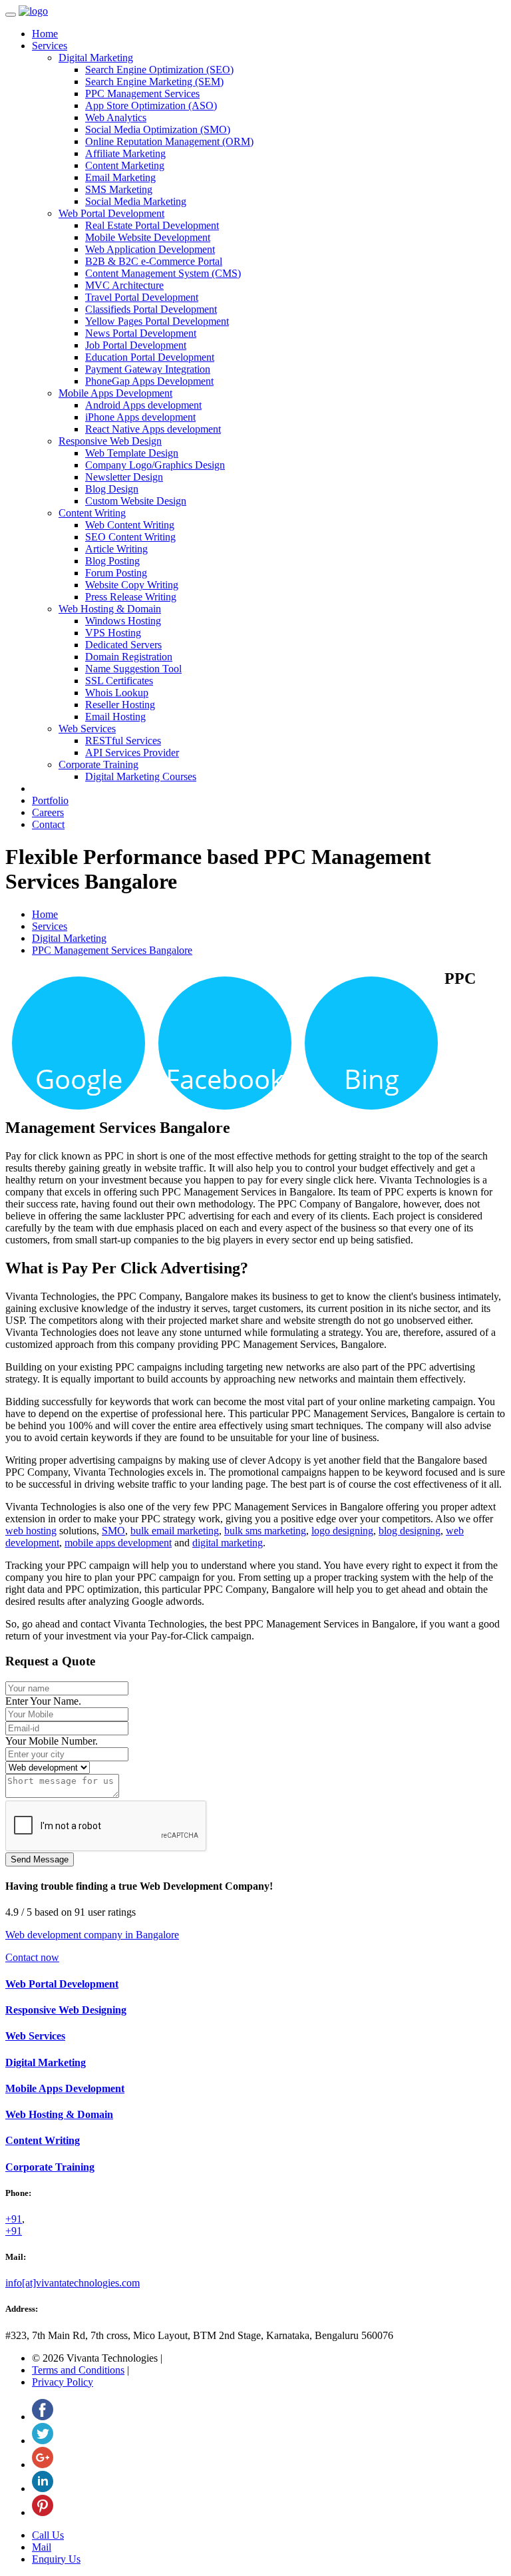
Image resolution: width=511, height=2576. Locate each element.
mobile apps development (118, 1543)
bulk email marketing (175, 1531)
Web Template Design (132, 453)
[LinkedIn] (43, 2488)
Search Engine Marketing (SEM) (154, 82)
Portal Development (62, 1984)
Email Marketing (120, 177)
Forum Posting (116, 573)
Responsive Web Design (110, 441)
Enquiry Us (56, 2559)
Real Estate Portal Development (152, 225)
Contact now (32, 1957)
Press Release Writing (131, 597)
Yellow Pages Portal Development (157, 321)
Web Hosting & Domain (110, 609)
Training (50, 2167)
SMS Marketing (119, 189)
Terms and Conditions (78, 2370)
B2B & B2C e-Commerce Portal (154, 261)
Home (45, 34)
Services (50, 46)
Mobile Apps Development (115, 393)
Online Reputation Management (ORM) (169, 141)
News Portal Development (141, 333)
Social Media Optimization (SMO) (158, 129)
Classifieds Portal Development (151, 309)
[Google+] (43, 2465)
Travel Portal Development (142, 297)
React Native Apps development (153, 429)
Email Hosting (115, 717)
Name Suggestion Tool (133, 669)
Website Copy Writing (132, 585)
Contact (48, 824)
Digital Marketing (96, 58)
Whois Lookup (117, 693)
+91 (14, 2219)
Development (65, 2088)
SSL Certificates (119, 681)
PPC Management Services (142, 94)
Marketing (46, 2062)
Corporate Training (98, 764)
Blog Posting (112, 561)
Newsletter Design (124, 477)
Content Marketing (125, 165)
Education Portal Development (150, 357)
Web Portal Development (111, 213)
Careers (48, 812)
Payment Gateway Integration (148, 369)
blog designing (410, 1531)
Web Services (87, 729)
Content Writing (92, 513)
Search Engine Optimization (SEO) (159, 70)
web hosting (31, 1531)
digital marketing (228, 1543)
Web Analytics (116, 117)
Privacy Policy (63, 2382)
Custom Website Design (136, 501)
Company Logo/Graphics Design (155, 465)
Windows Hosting (123, 621)
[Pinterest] (43, 2512)
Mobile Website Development (148, 237)
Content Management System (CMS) (163, 273)
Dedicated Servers (123, 645)
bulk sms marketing (265, 1531)
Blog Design (112, 489)
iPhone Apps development (140, 417)
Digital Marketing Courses (141, 776)
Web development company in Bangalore (92, 1935)
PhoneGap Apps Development (149, 381)
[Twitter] (43, 2441)
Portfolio (50, 800)
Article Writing (116, 549)
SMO (113, 1531)
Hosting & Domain (59, 2114)
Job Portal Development (136, 345)
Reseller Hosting (120, 705)
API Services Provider (132, 752)
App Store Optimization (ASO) (151, 106)
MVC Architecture (124, 285)
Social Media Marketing (136, 201)
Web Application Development (150, 249)
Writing (43, 2140)
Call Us (48, 2535)
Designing (66, 2010)
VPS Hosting (113, 633)
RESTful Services (123, 741)
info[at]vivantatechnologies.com (73, 2283)
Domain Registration (129, 657)
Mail (42, 2547)
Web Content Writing (130, 525)
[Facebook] (43, 2417)
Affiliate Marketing (125, 153)
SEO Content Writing (130, 537)
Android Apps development (143, 405)
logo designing (342, 1531)
